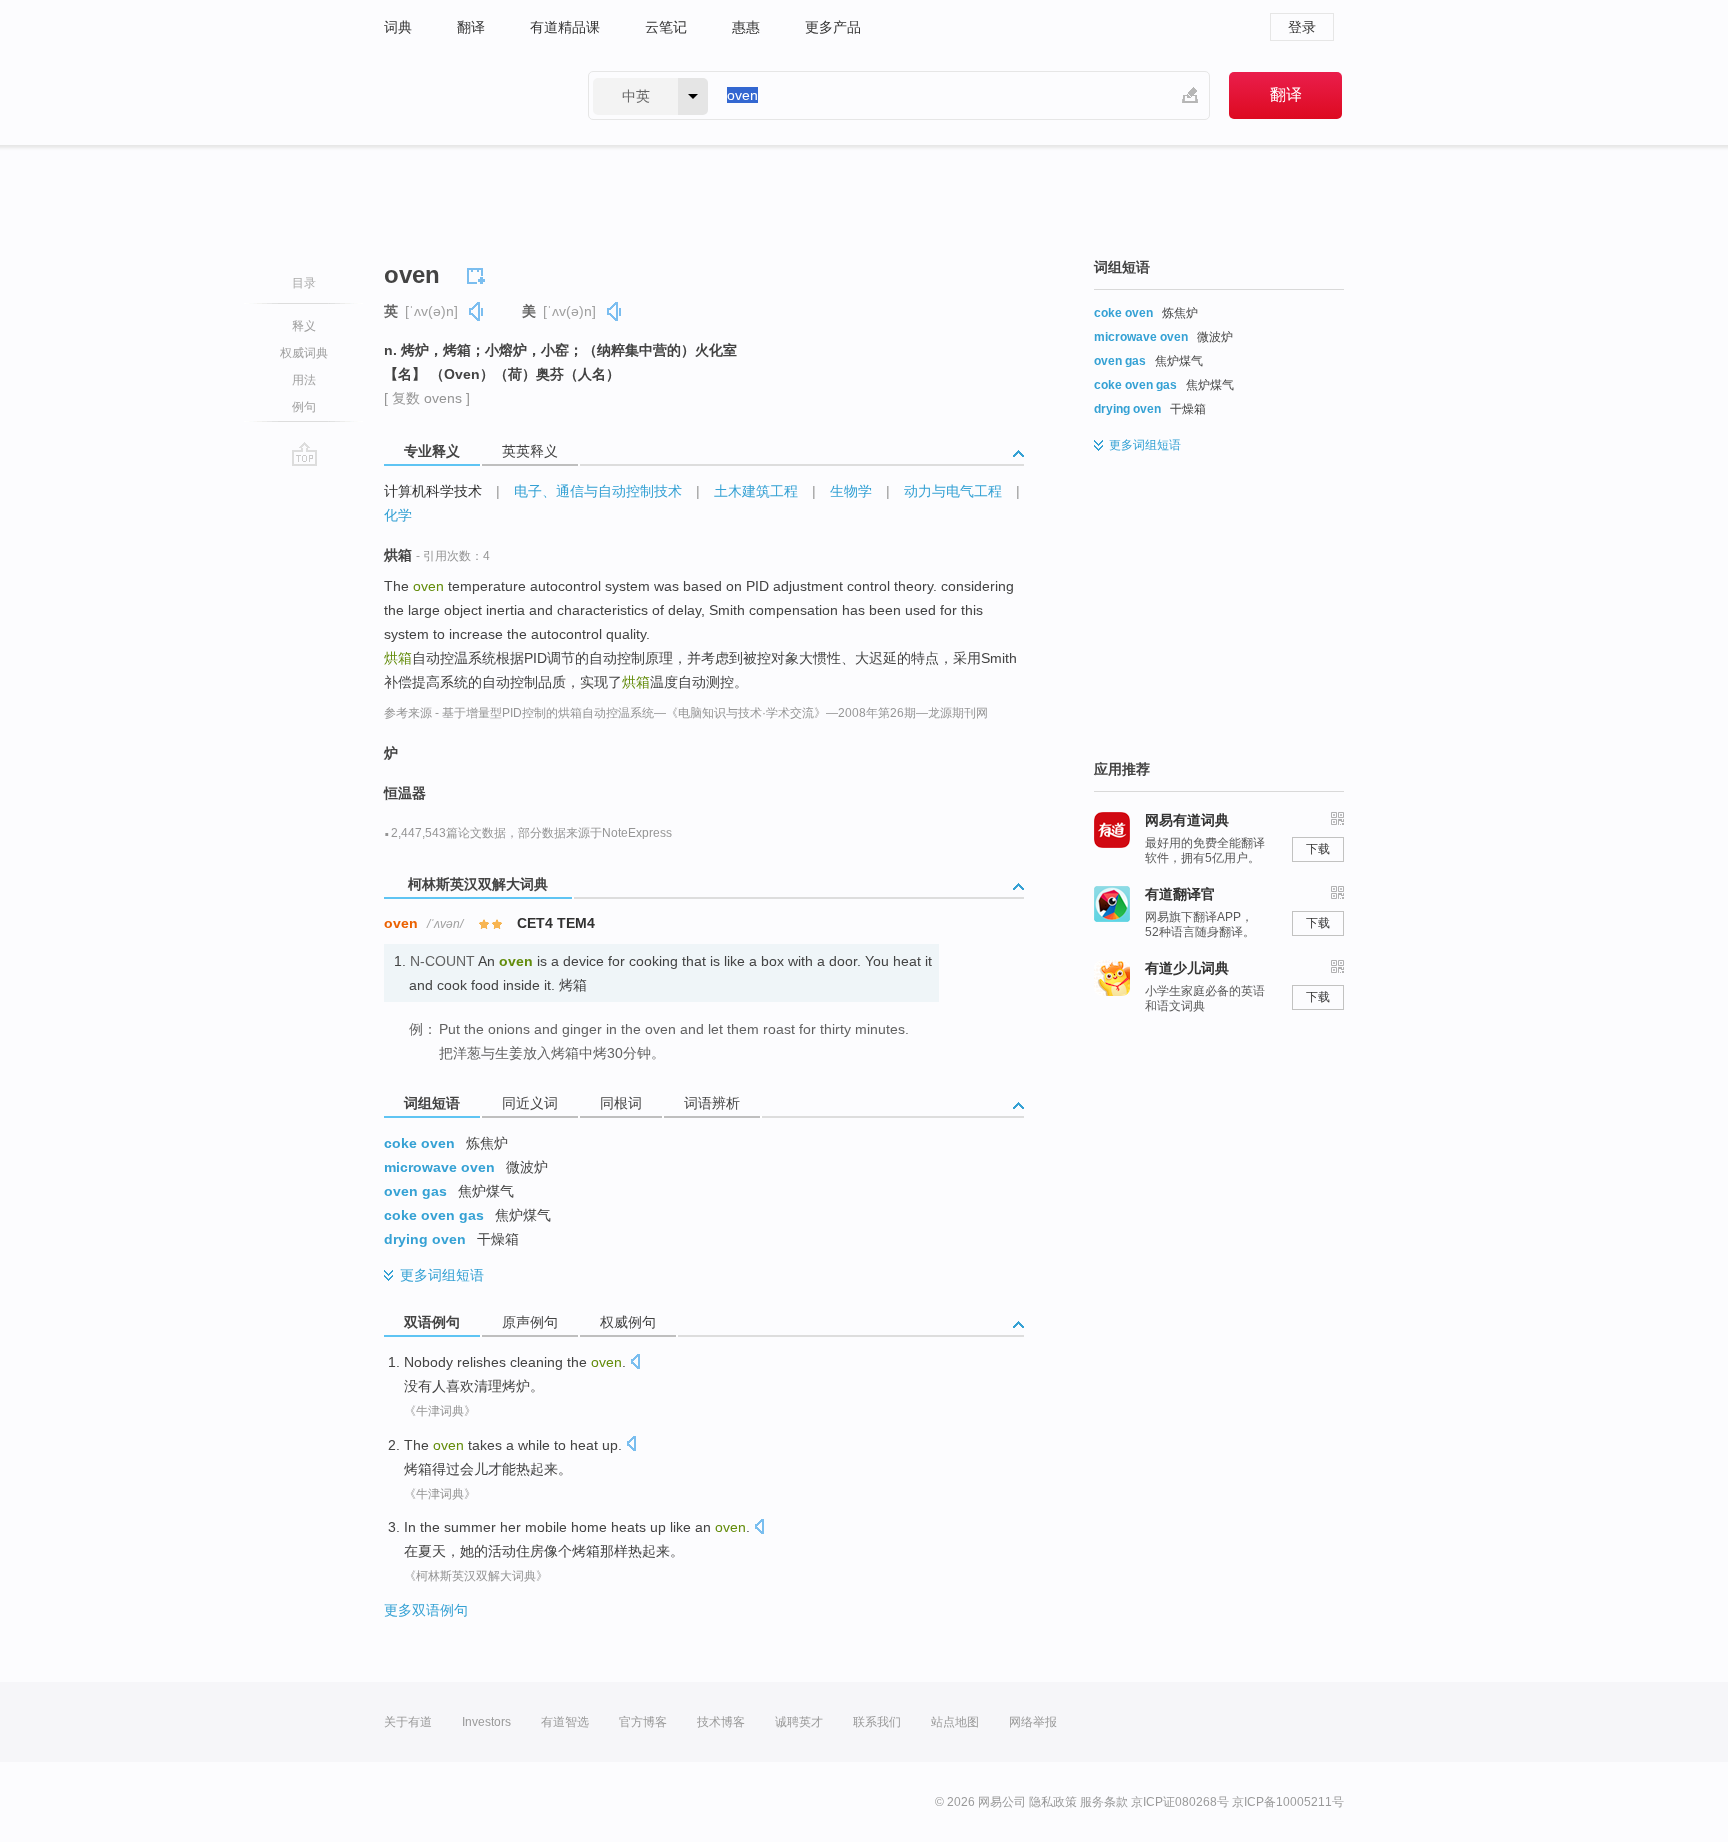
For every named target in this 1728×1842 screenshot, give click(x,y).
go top (304, 454)
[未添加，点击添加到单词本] (479, 273)
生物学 (851, 491)
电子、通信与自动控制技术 (598, 491)
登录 (1302, 27)
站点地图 (955, 1722)
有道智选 (565, 1722)
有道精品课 (565, 27)
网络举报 (1033, 1722)
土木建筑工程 (756, 491)
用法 (304, 380)
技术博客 (721, 1722)
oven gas (415, 1191)
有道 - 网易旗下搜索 (466, 95)
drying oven (425, 1239)
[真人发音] (477, 311)
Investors (486, 1722)
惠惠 (746, 27)
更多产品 (833, 27)
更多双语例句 (426, 1610)
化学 (398, 515)
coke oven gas (434, 1215)
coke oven (419, 1143)
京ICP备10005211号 (1288, 1802)
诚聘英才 (799, 1722)
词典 (398, 27)
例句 (304, 407)
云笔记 (666, 27)
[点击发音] (635, 1363)
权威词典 (304, 353)
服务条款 (1104, 1802)
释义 (304, 326)
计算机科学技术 (433, 491)
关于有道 (408, 1722)
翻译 (471, 27)
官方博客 (643, 1722)
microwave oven (439, 1167)
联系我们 (877, 1722)
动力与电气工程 (953, 491)
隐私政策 (1053, 1802)
